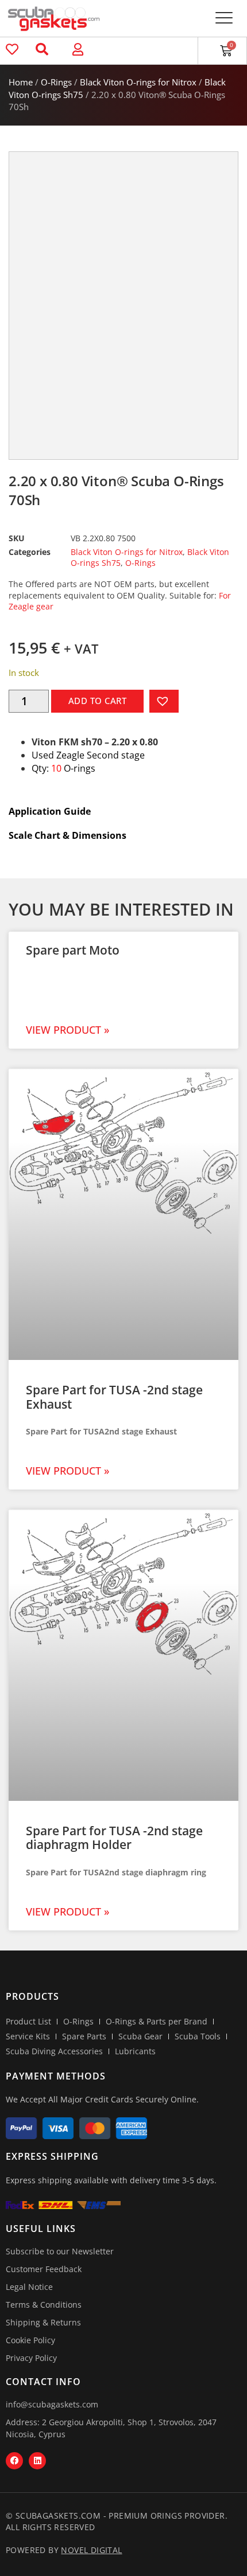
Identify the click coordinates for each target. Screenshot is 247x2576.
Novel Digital (91, 2550)
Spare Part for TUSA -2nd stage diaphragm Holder (114, 1838)
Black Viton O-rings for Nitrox (138, 82)
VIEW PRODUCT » (67, 1030)
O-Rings (56, 82)
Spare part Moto (73, 950)
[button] (224, 19)
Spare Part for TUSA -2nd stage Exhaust (114, 1397)
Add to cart (98, 701)
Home (21, 82)
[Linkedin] (37, 2461)
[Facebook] (14, 2461)
